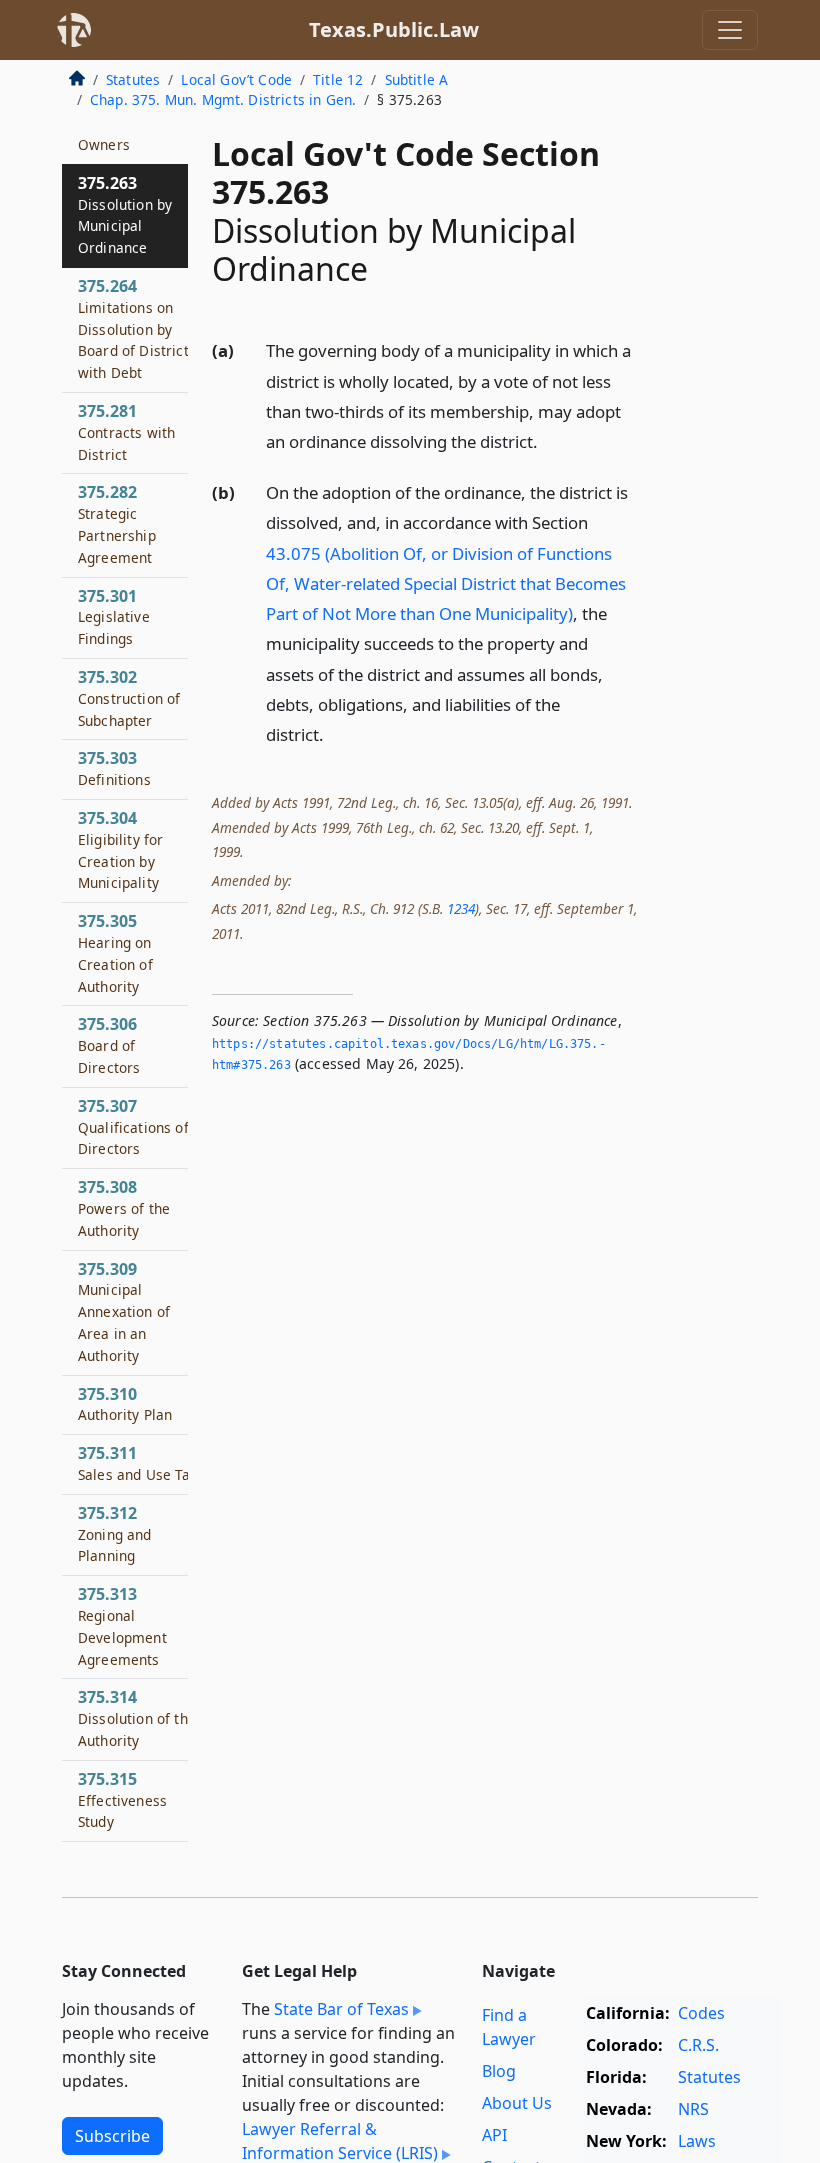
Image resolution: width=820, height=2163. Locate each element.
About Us (517, 2103)
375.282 (117, 523)
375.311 (138, 1463)
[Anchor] (549, 440)
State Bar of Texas (341, 2009)
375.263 (125, 214)
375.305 (115, 952)
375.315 (122, 1800)
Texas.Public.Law (394, 29)
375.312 (115, 1534)
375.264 (133, 328)
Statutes (133, 79)
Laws (697, 2141)
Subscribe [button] (112, 2136)
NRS (693, 2109)
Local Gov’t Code (236, 79)
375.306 (109, 1045)
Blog (499, 2071)
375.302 (129, 698)
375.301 (114, 617)
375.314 (137, 1718)
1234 (461, 908)
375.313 (122, 1625)
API (494, 2135)
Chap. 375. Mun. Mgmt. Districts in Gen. (223, 99)
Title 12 (338, 79)
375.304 (120, 849)
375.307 (133, 1127)
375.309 (124, 1311)
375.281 (126, 432)
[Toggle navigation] (730, 30)
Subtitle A (417, 79)
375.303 (114, 768)
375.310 (125, 1404)
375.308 (124, 1208)
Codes (701, 2013)
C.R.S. (698, 2045)
